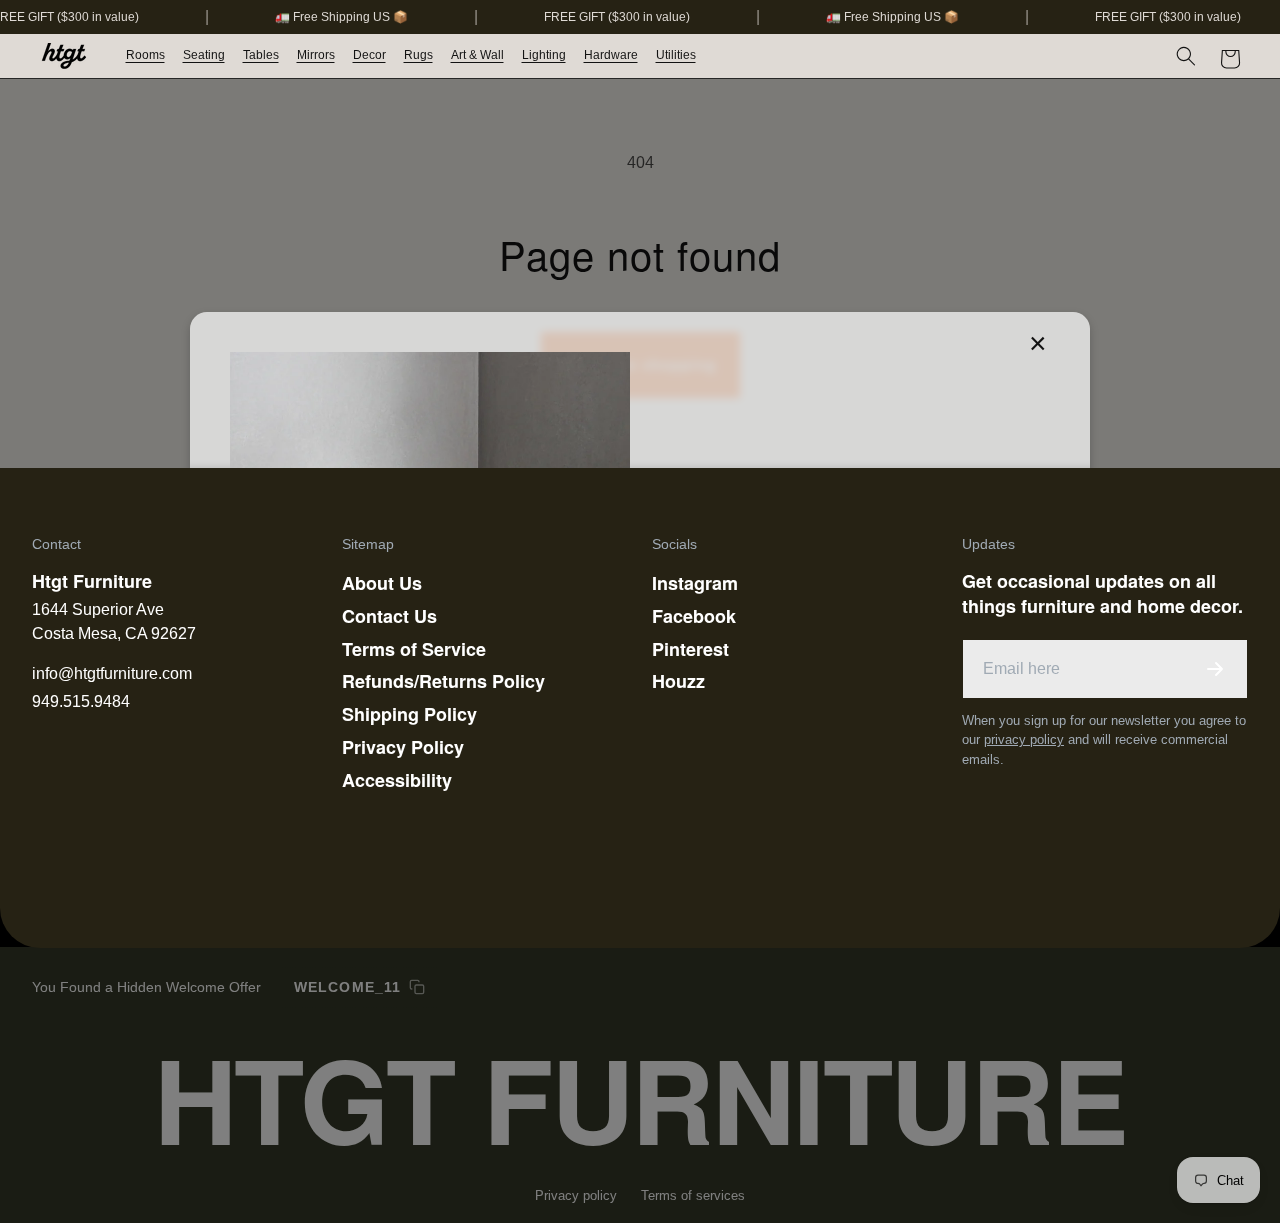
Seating (204, 55)
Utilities (676, 55)
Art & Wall (477, 55)
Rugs (418, 55)
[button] (146, 56)
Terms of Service (414, 649)
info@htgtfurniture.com (112, 673)
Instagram (695, 583)
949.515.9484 (81, 701)
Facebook (694, 616)
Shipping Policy (409, 714)
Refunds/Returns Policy (443, 681)
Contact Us (389, 616)
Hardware (611, 55)
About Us (382, 583)
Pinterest (690, 649)
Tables (261, 55)
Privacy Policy (403, 747)
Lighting (544, 55)
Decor (369, 55)
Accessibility (397, 780)
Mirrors (316, 55)
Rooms (145, 55)
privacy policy (1024, 739)
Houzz (678, 681)
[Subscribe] (1215, 669)
